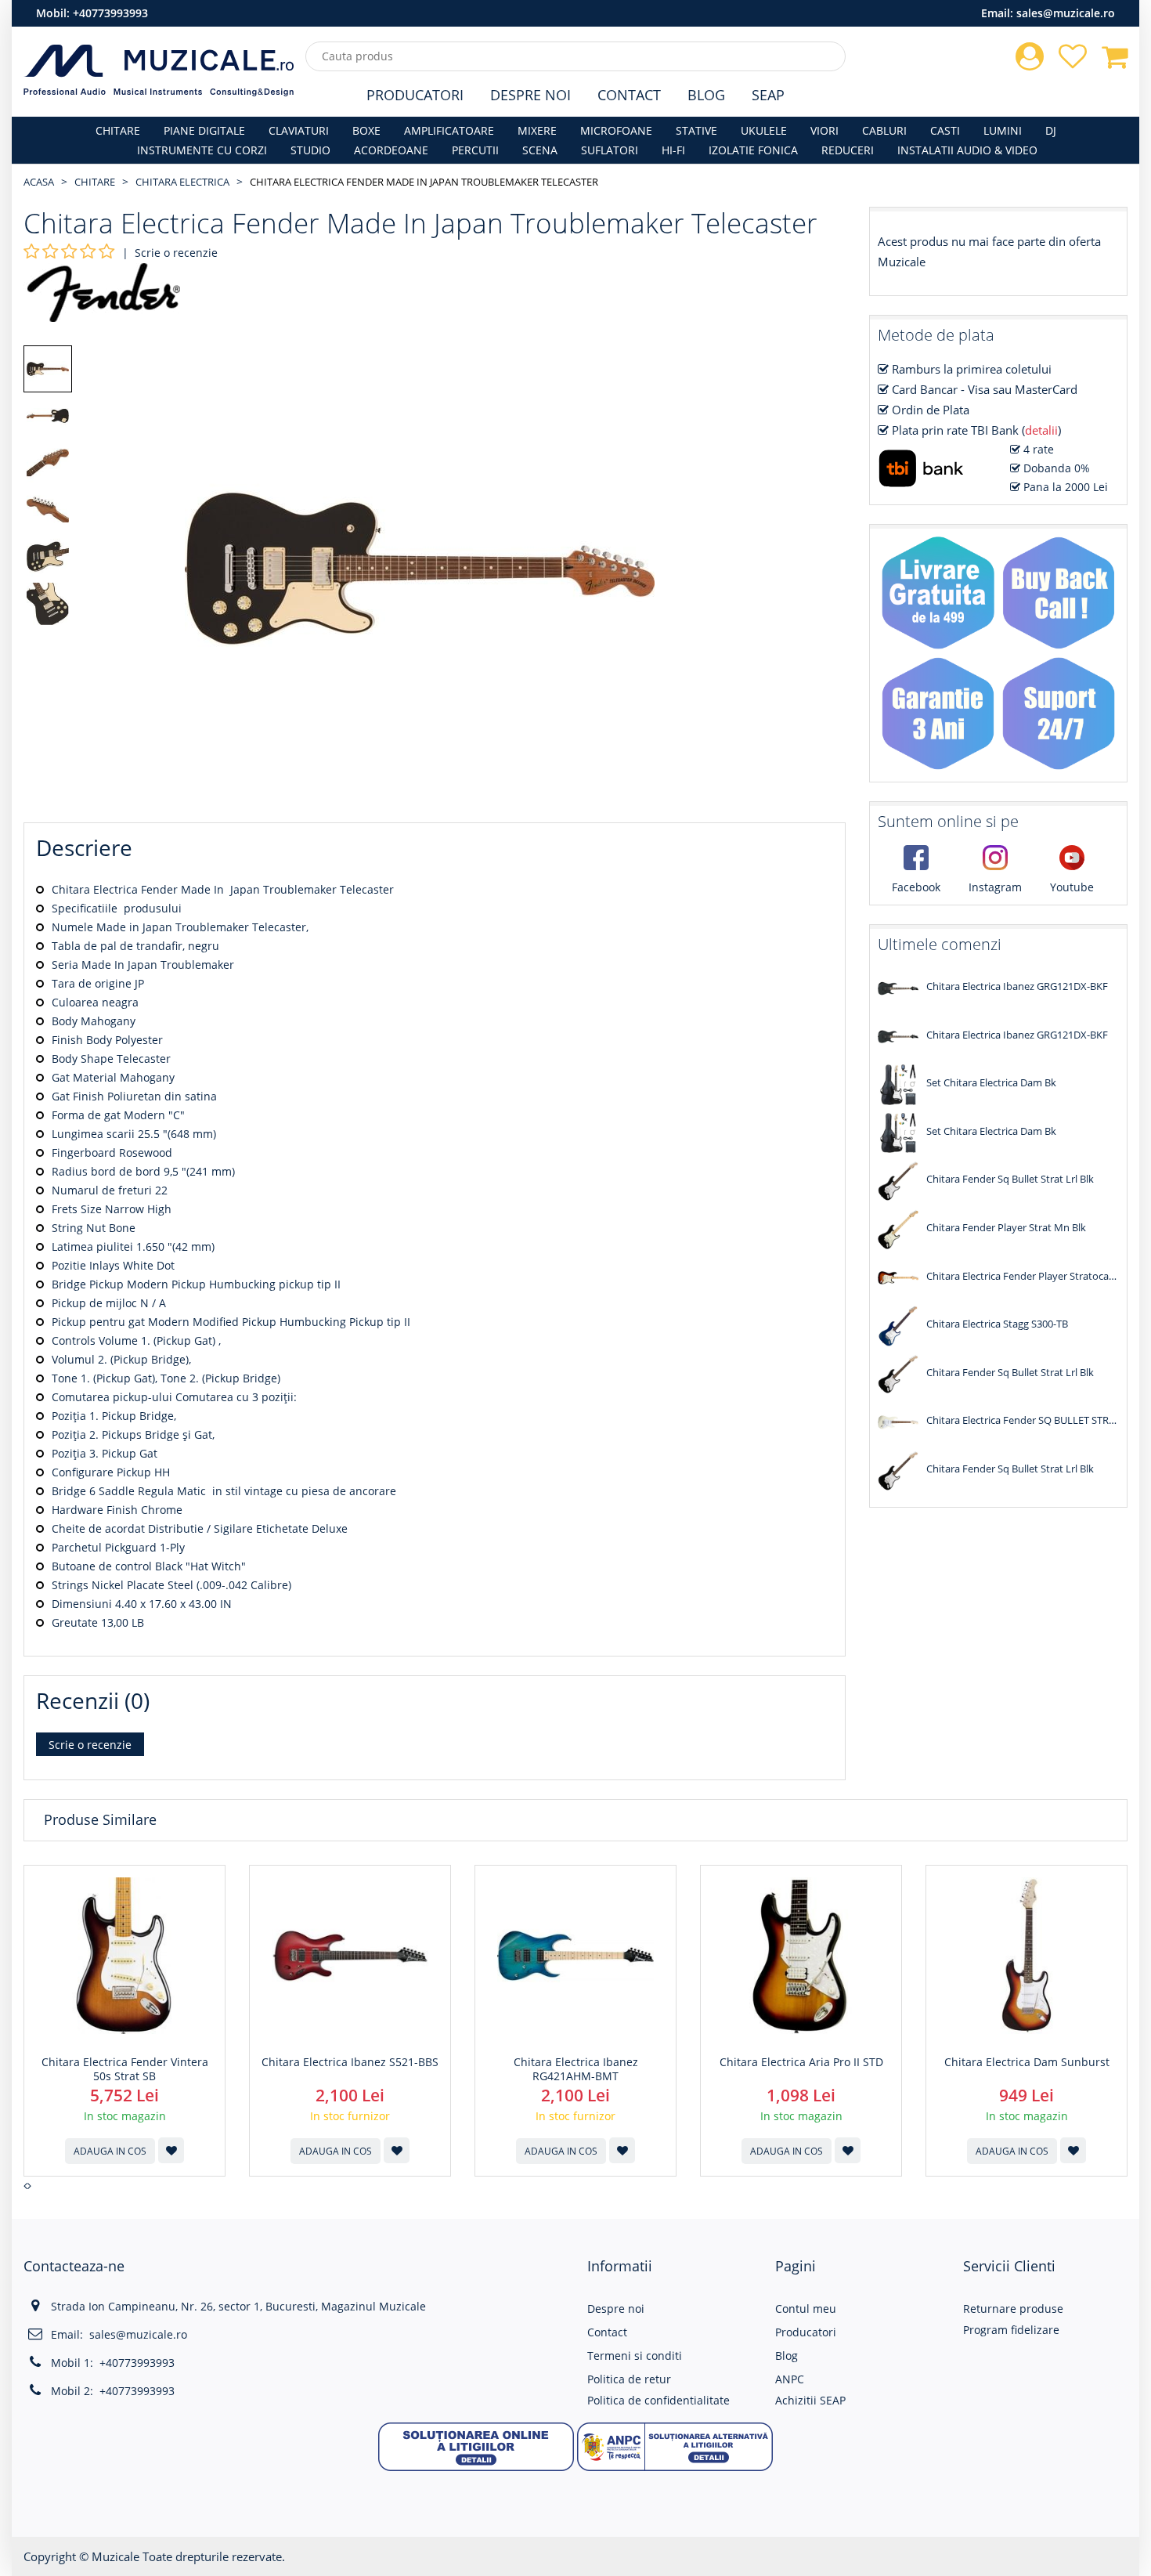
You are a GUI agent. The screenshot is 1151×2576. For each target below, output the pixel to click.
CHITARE (118, 130)
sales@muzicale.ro (1066, 13)
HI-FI (673, 150)
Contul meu (806, 2309)
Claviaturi (299, 130)
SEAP (768, 95)
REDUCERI (848, 150)
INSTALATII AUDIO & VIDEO (967, 150)
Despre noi (616, 2309)
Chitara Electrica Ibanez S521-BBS (350, 2062)
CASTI (945, 130)
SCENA (540, 150)
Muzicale (115, 2556)
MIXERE (537, 130)
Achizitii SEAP (810, 2400)
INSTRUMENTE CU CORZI (202, 150)
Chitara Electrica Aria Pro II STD (801, 2062)
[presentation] (25, 2186)
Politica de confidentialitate (658, 2400)
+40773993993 (110, 13)
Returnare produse (1013, 2309)
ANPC (790, 2379)
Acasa (39, 182)
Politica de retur (629, 2379)
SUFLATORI (610, 150)
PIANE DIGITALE (204, 130)
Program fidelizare (1011, 2330)
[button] (476, 2446)
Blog (706, 95)
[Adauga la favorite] (171, 2150)
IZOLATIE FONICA (753, 150)
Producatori (415, 95)
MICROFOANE (616, 130)
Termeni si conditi (635, 2356)
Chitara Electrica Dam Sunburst (1027, 2062)
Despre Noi (530, 95)
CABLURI (884, 130)
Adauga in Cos (110, 2151)
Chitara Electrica (182, 182)
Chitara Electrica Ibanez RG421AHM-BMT (576, 2069)
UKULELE (764, 130)
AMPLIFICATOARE (449, 130)
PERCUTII (475, 150)
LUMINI (1003, 130)
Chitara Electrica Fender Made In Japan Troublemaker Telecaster (424, 182)
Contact (629, 95)
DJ (1051, 130)
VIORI (824, 130)
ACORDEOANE (391, 150)
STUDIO (310, 150)
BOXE (366, 130)
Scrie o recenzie (176, 253)
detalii (1041, 430)
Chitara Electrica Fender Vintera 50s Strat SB (125, 2069)
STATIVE (696, 130)
